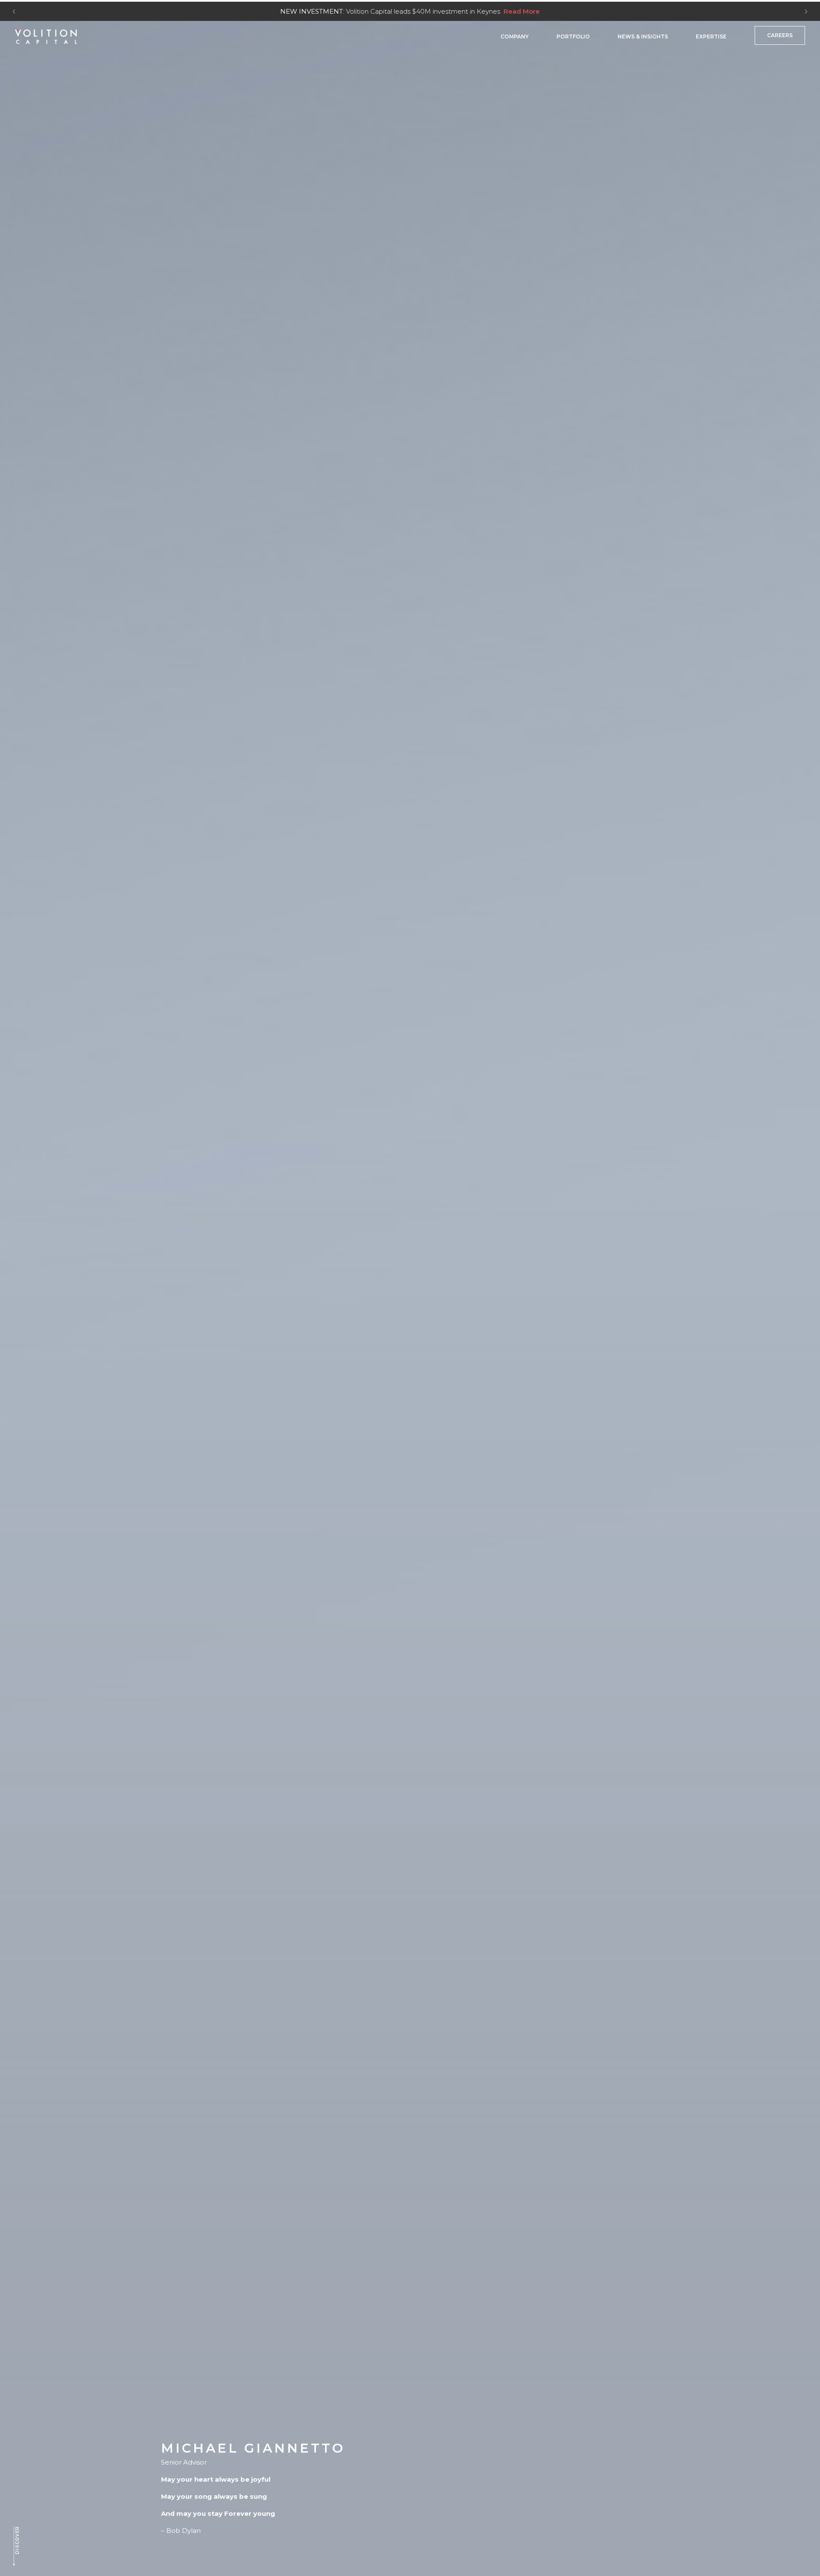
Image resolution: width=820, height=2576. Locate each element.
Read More (522, 11)
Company (515, 37)
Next (806, 12)
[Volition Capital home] (46, 37)
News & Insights (643, 37)
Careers (780, 35)
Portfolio (573, 37)
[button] (16, 2546)
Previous (14, 12)
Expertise (711, 37)
